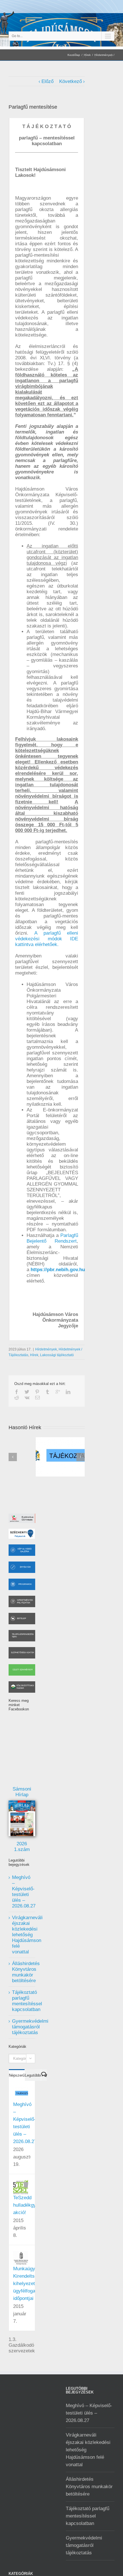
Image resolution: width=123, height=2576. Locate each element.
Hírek (87, 55)
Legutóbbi (33, 2075)
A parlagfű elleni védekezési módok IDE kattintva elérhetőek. (47, 939)
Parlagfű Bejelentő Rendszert (52, 1238)
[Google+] (58, 1392)
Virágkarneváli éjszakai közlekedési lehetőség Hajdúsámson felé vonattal (27, 1935)
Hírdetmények (46, 1349)
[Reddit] (17, 1398)
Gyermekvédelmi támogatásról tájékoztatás (30, 2027)
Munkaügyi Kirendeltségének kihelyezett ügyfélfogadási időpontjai (32, 2284)
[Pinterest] (37, 1392)
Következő (71, 81)
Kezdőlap (74, 55)
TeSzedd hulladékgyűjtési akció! (30, 2205)
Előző (47, 81)
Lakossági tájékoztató (57, 1355)
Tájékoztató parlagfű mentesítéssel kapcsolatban (27, 2001)
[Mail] (37, 1398)
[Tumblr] (47, 1392)
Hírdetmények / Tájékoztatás (97, 56)
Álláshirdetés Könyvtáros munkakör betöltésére (26, 1972)
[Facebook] (17, 1392)
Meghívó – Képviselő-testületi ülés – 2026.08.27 (24, 1892)
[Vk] (27, 1398)
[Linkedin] (68, 1392)
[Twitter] (27, 1392)
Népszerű (17, 2075)
